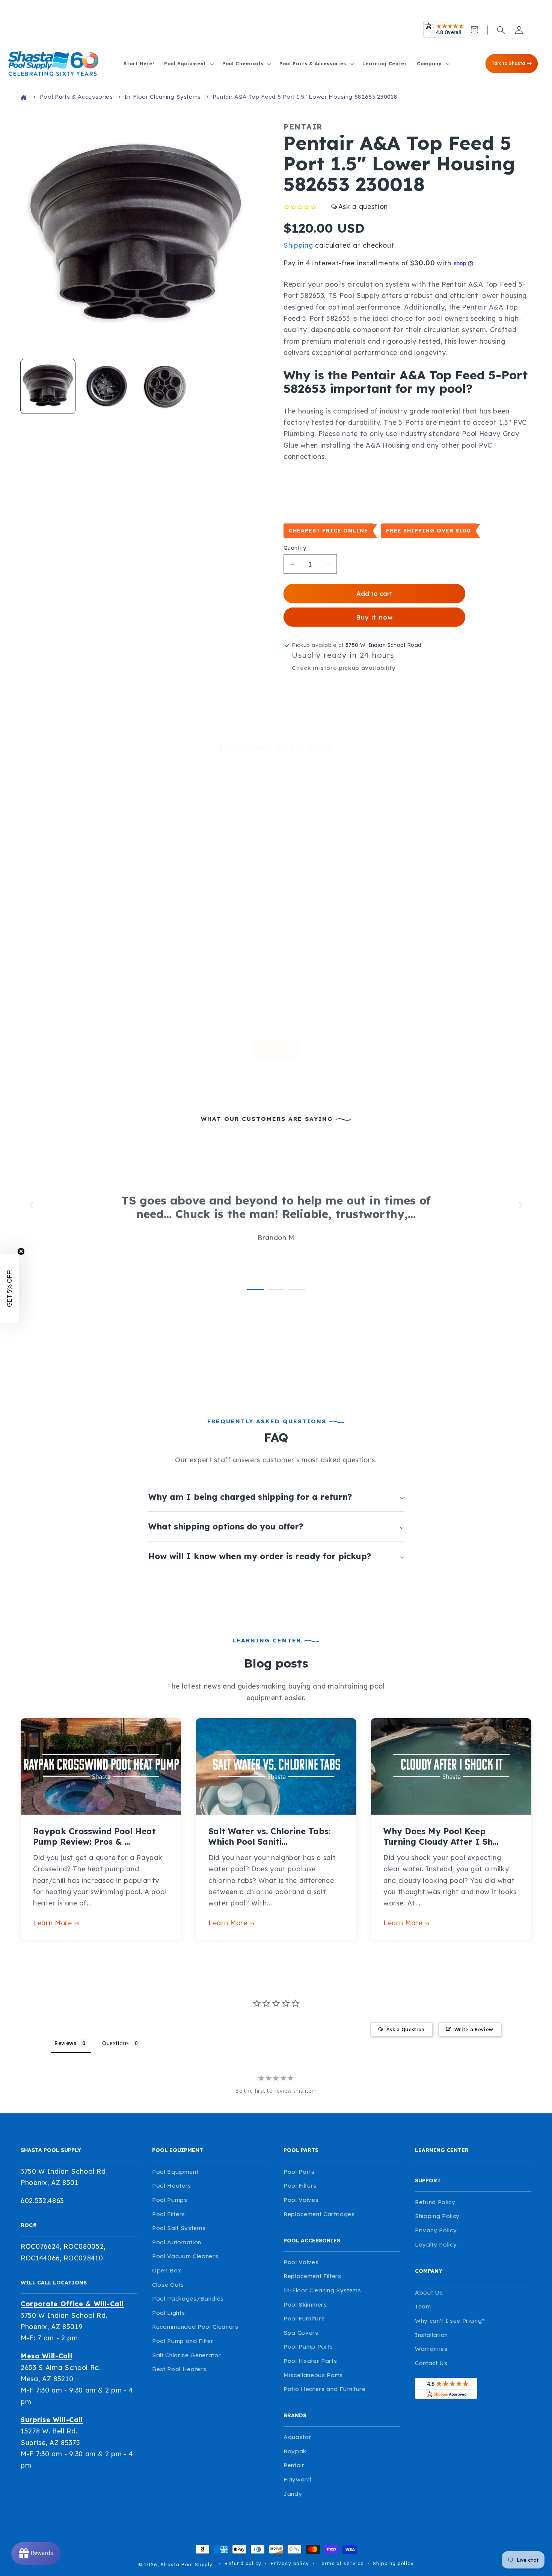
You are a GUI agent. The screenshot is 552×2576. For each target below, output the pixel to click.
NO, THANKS (349, 1364)
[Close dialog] (412, 1189)
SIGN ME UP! (349, 1342)
